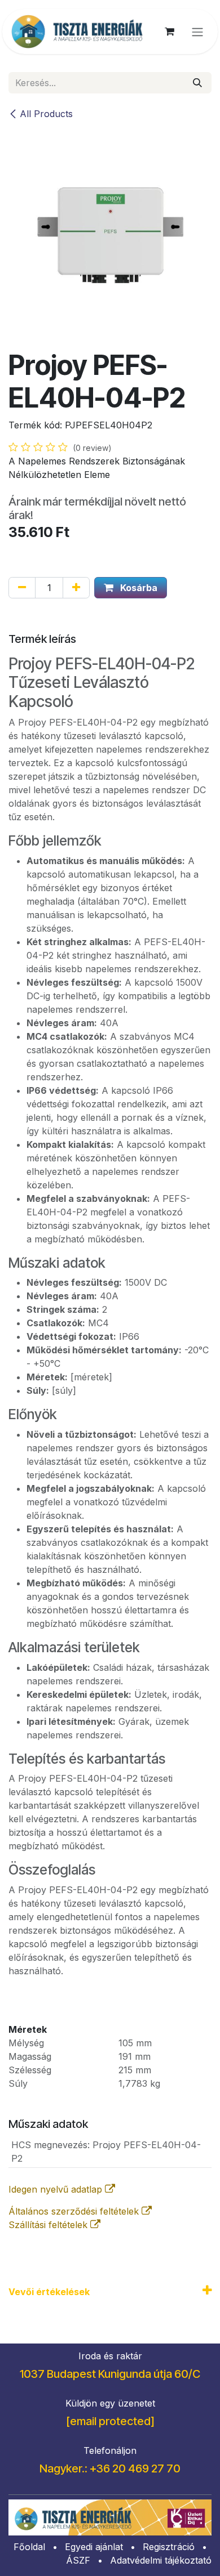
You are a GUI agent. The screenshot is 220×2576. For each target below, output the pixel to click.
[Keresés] (197, 83)
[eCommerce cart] (169, 32)
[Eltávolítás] (22, 588)
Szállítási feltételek (49, 2225)
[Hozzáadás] (76, 588)
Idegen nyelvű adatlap (57, 2189)
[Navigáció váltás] (197, 32)
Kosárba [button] (138, 588)
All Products (46, 114)
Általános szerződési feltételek (75, 2211)
